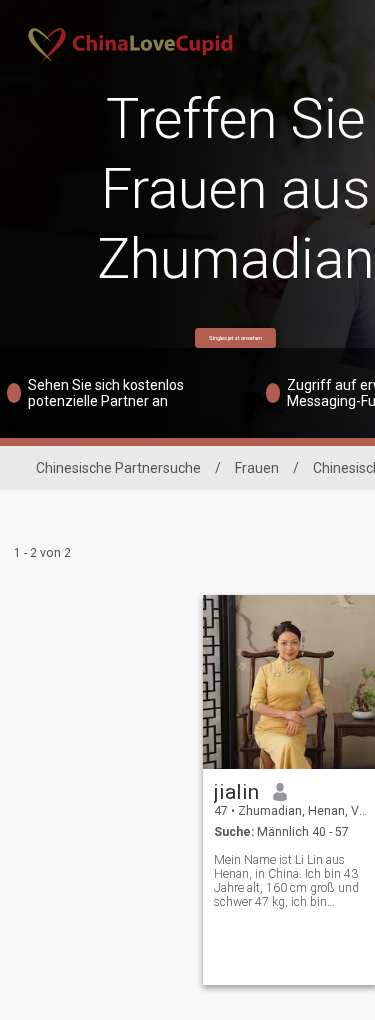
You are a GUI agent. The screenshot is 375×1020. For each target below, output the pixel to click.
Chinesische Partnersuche (118, 468)
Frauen (257, 468)
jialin (236, 792)
